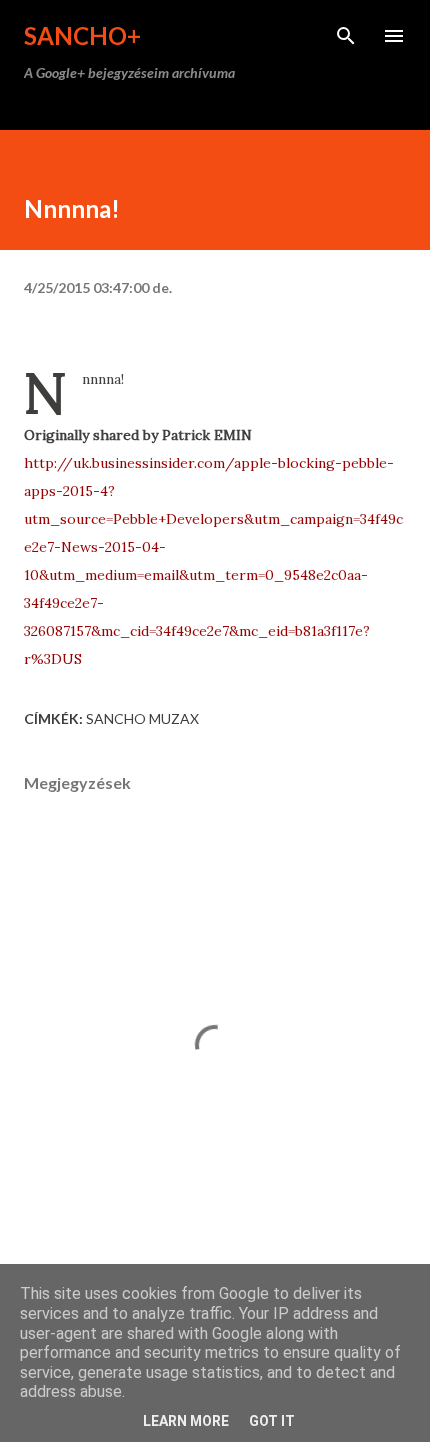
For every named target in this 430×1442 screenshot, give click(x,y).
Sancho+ (82, 35)
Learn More (186, 1421)
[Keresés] (346, 36)
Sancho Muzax (142, 718)
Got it (272, 1421)
